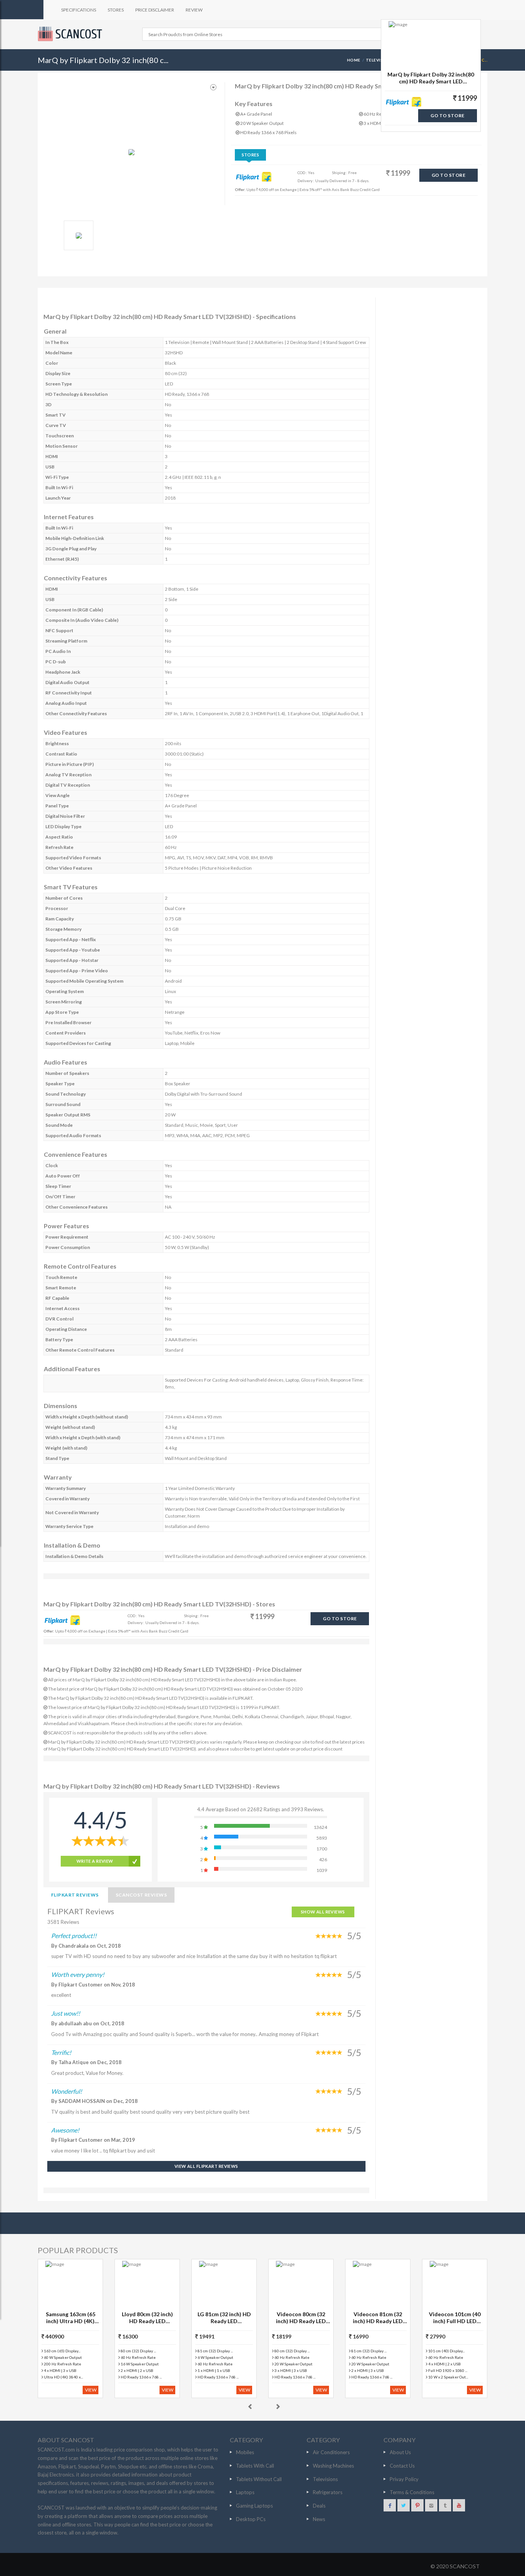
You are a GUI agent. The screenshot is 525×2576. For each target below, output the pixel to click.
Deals (319, 2506)
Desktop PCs (251, 2519)
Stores (251, 155)
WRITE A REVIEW (95, 1861)
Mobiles (245, 2452)
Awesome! (65, 2130)
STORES (116, 10)
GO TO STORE (449, 175)
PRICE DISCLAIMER (155, 10)
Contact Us (402, 2466)
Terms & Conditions (412, 2492)
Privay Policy (404, 2479)
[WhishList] (213, 87)
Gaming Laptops (254, 2506)
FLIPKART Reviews (75, 1895)
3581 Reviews (63, 1922)
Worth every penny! (78, 1974)
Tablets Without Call (259, 2479)
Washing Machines (333, 2466)
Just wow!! (66, 2013)
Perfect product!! (74, 1936)
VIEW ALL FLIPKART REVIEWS (206, 2166)
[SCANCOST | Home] (71, 34)
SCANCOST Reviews (141, 1895)
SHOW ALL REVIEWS (323, 1912)
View (91, 2390)
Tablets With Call (255, 2466)
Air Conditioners (331, 2452)
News (319, 2519)
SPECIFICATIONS (79, 10)
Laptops (245, 2492)
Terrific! (61, 2052)
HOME (354, 60)
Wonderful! (66, 2091)
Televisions (325, 2479)
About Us (400, 2452)
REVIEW (194, 10)
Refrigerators (328, 2492)
